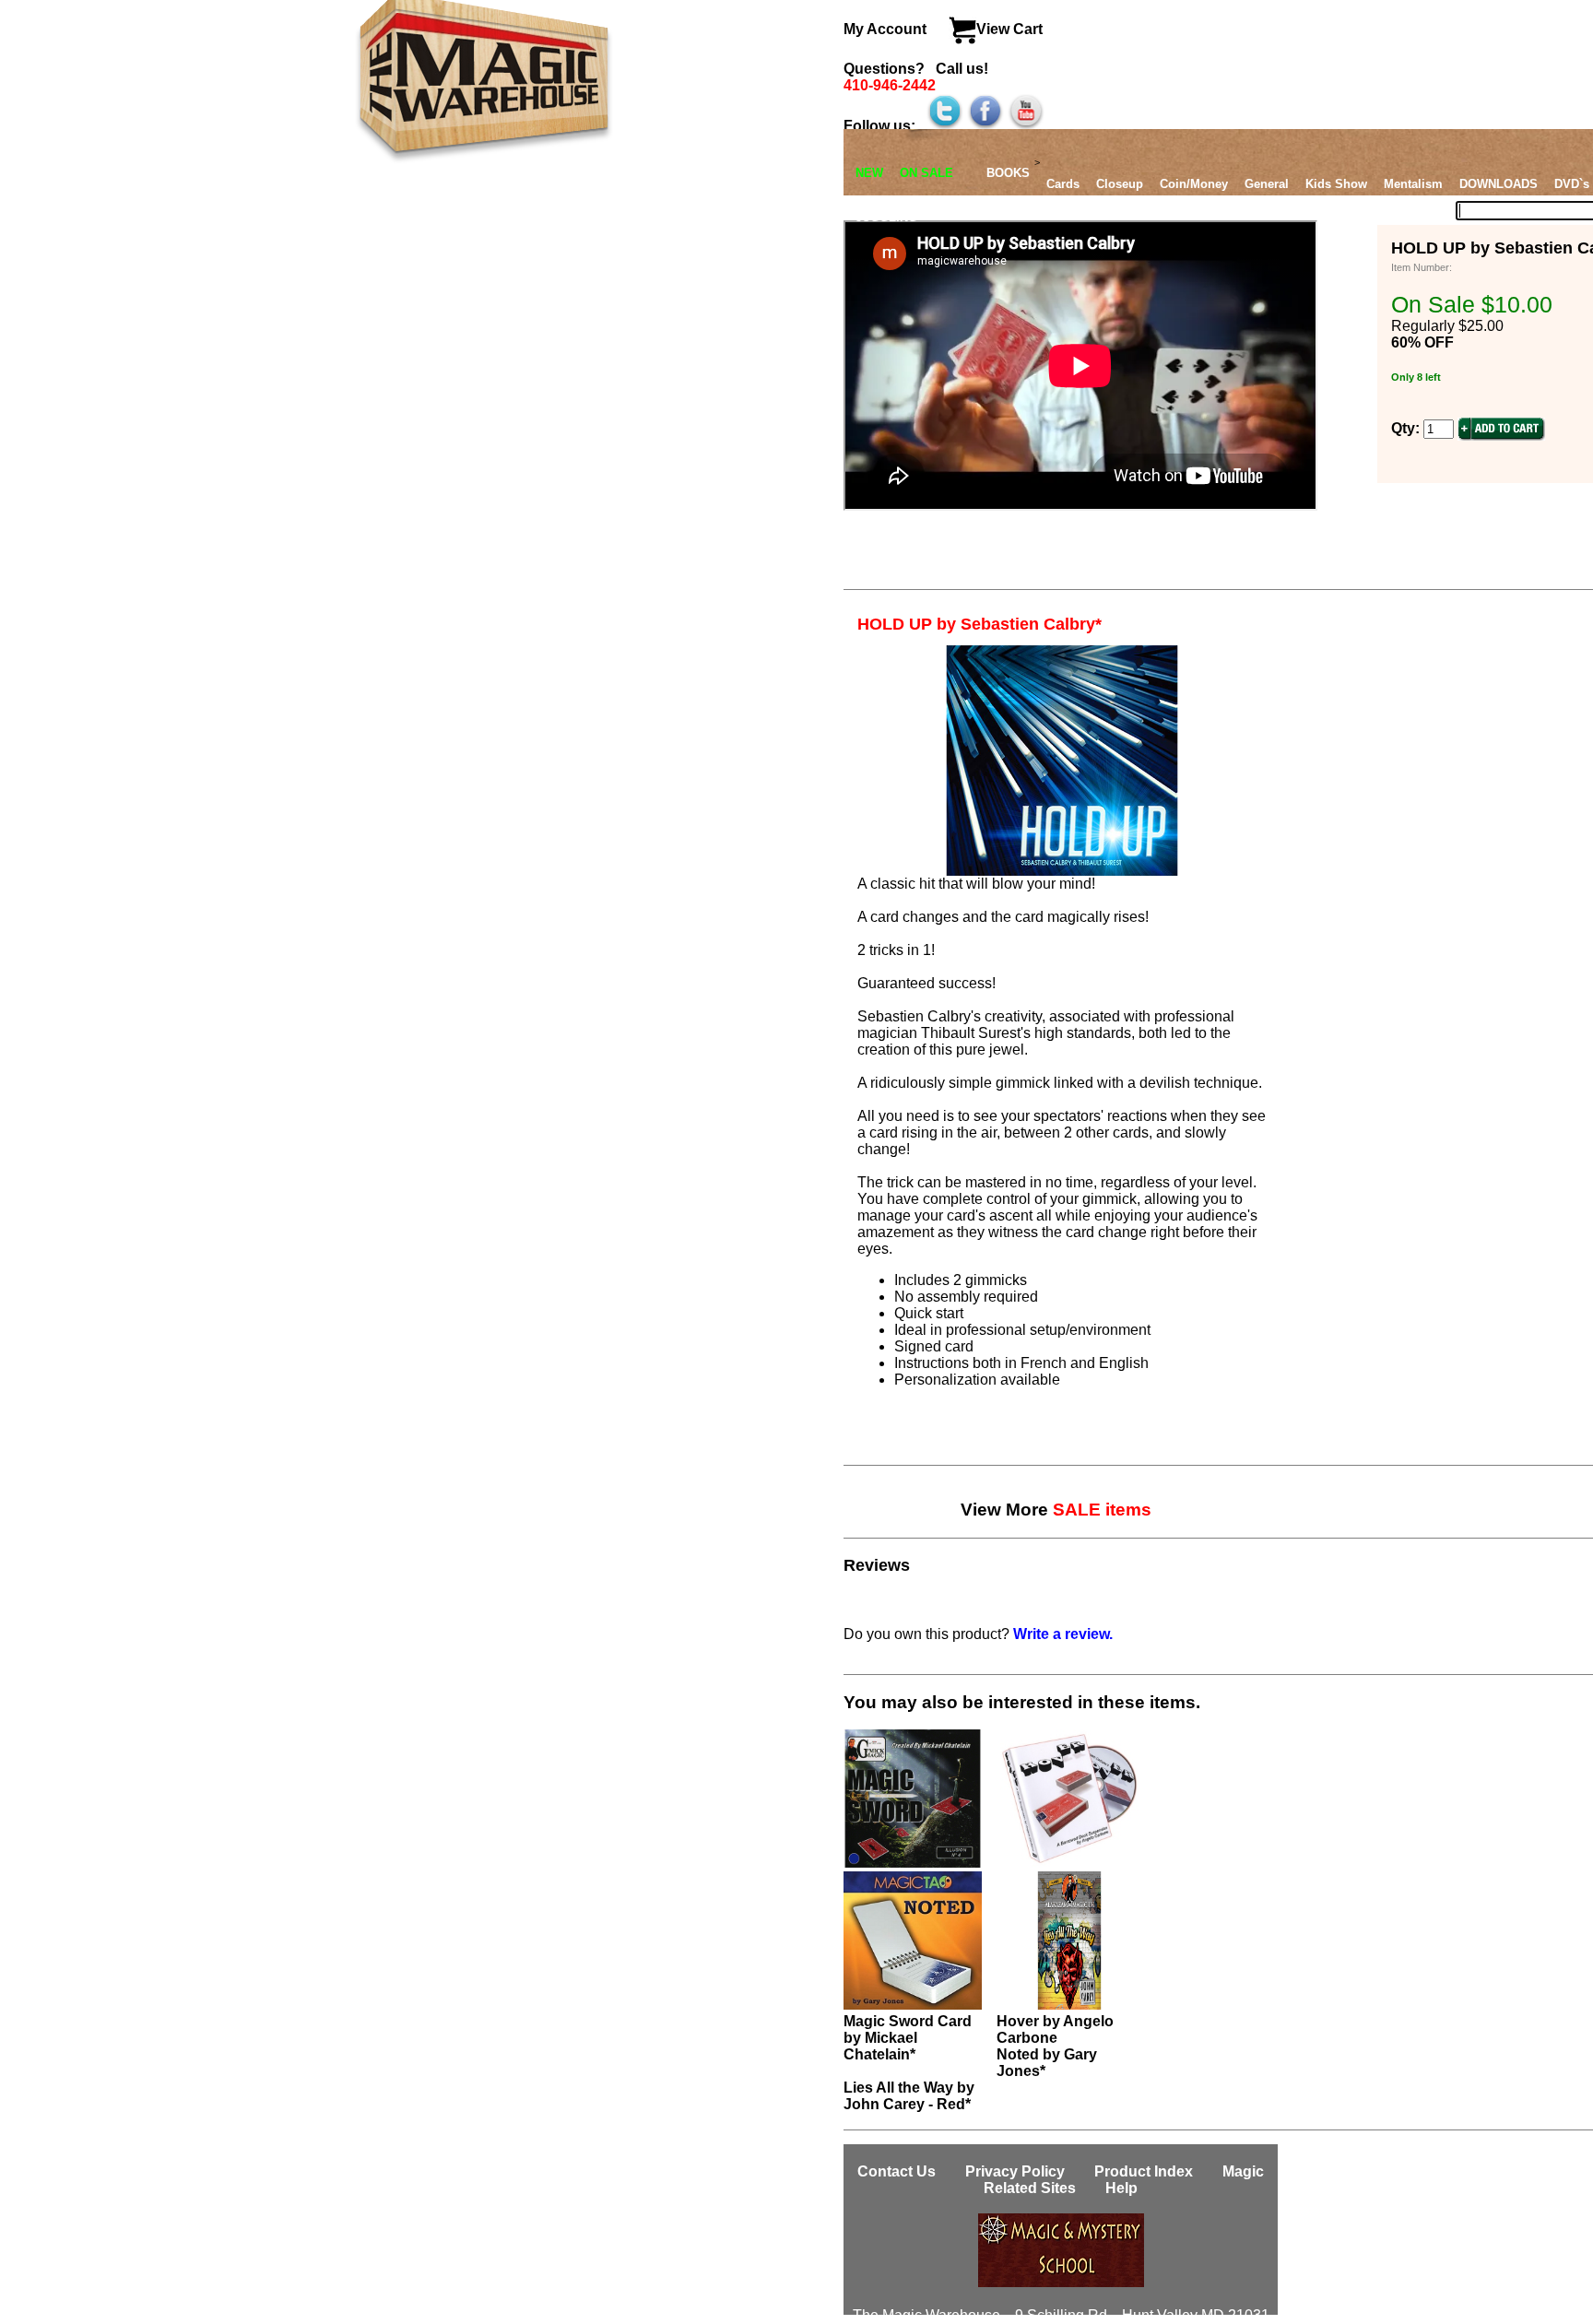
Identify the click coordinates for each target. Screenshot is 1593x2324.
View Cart (1009, 29)
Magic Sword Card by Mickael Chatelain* (908, 2038)
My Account (887, 29)
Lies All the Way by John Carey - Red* (909, 2096)
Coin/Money (1194, 184)
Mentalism (1413, 184)
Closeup (1120, 184)
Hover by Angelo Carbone (1055, 2029)
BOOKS (1008, 173)
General (1267, 184)
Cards (1063, 184)
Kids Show (1336, 184)
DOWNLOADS (1499, 184)
